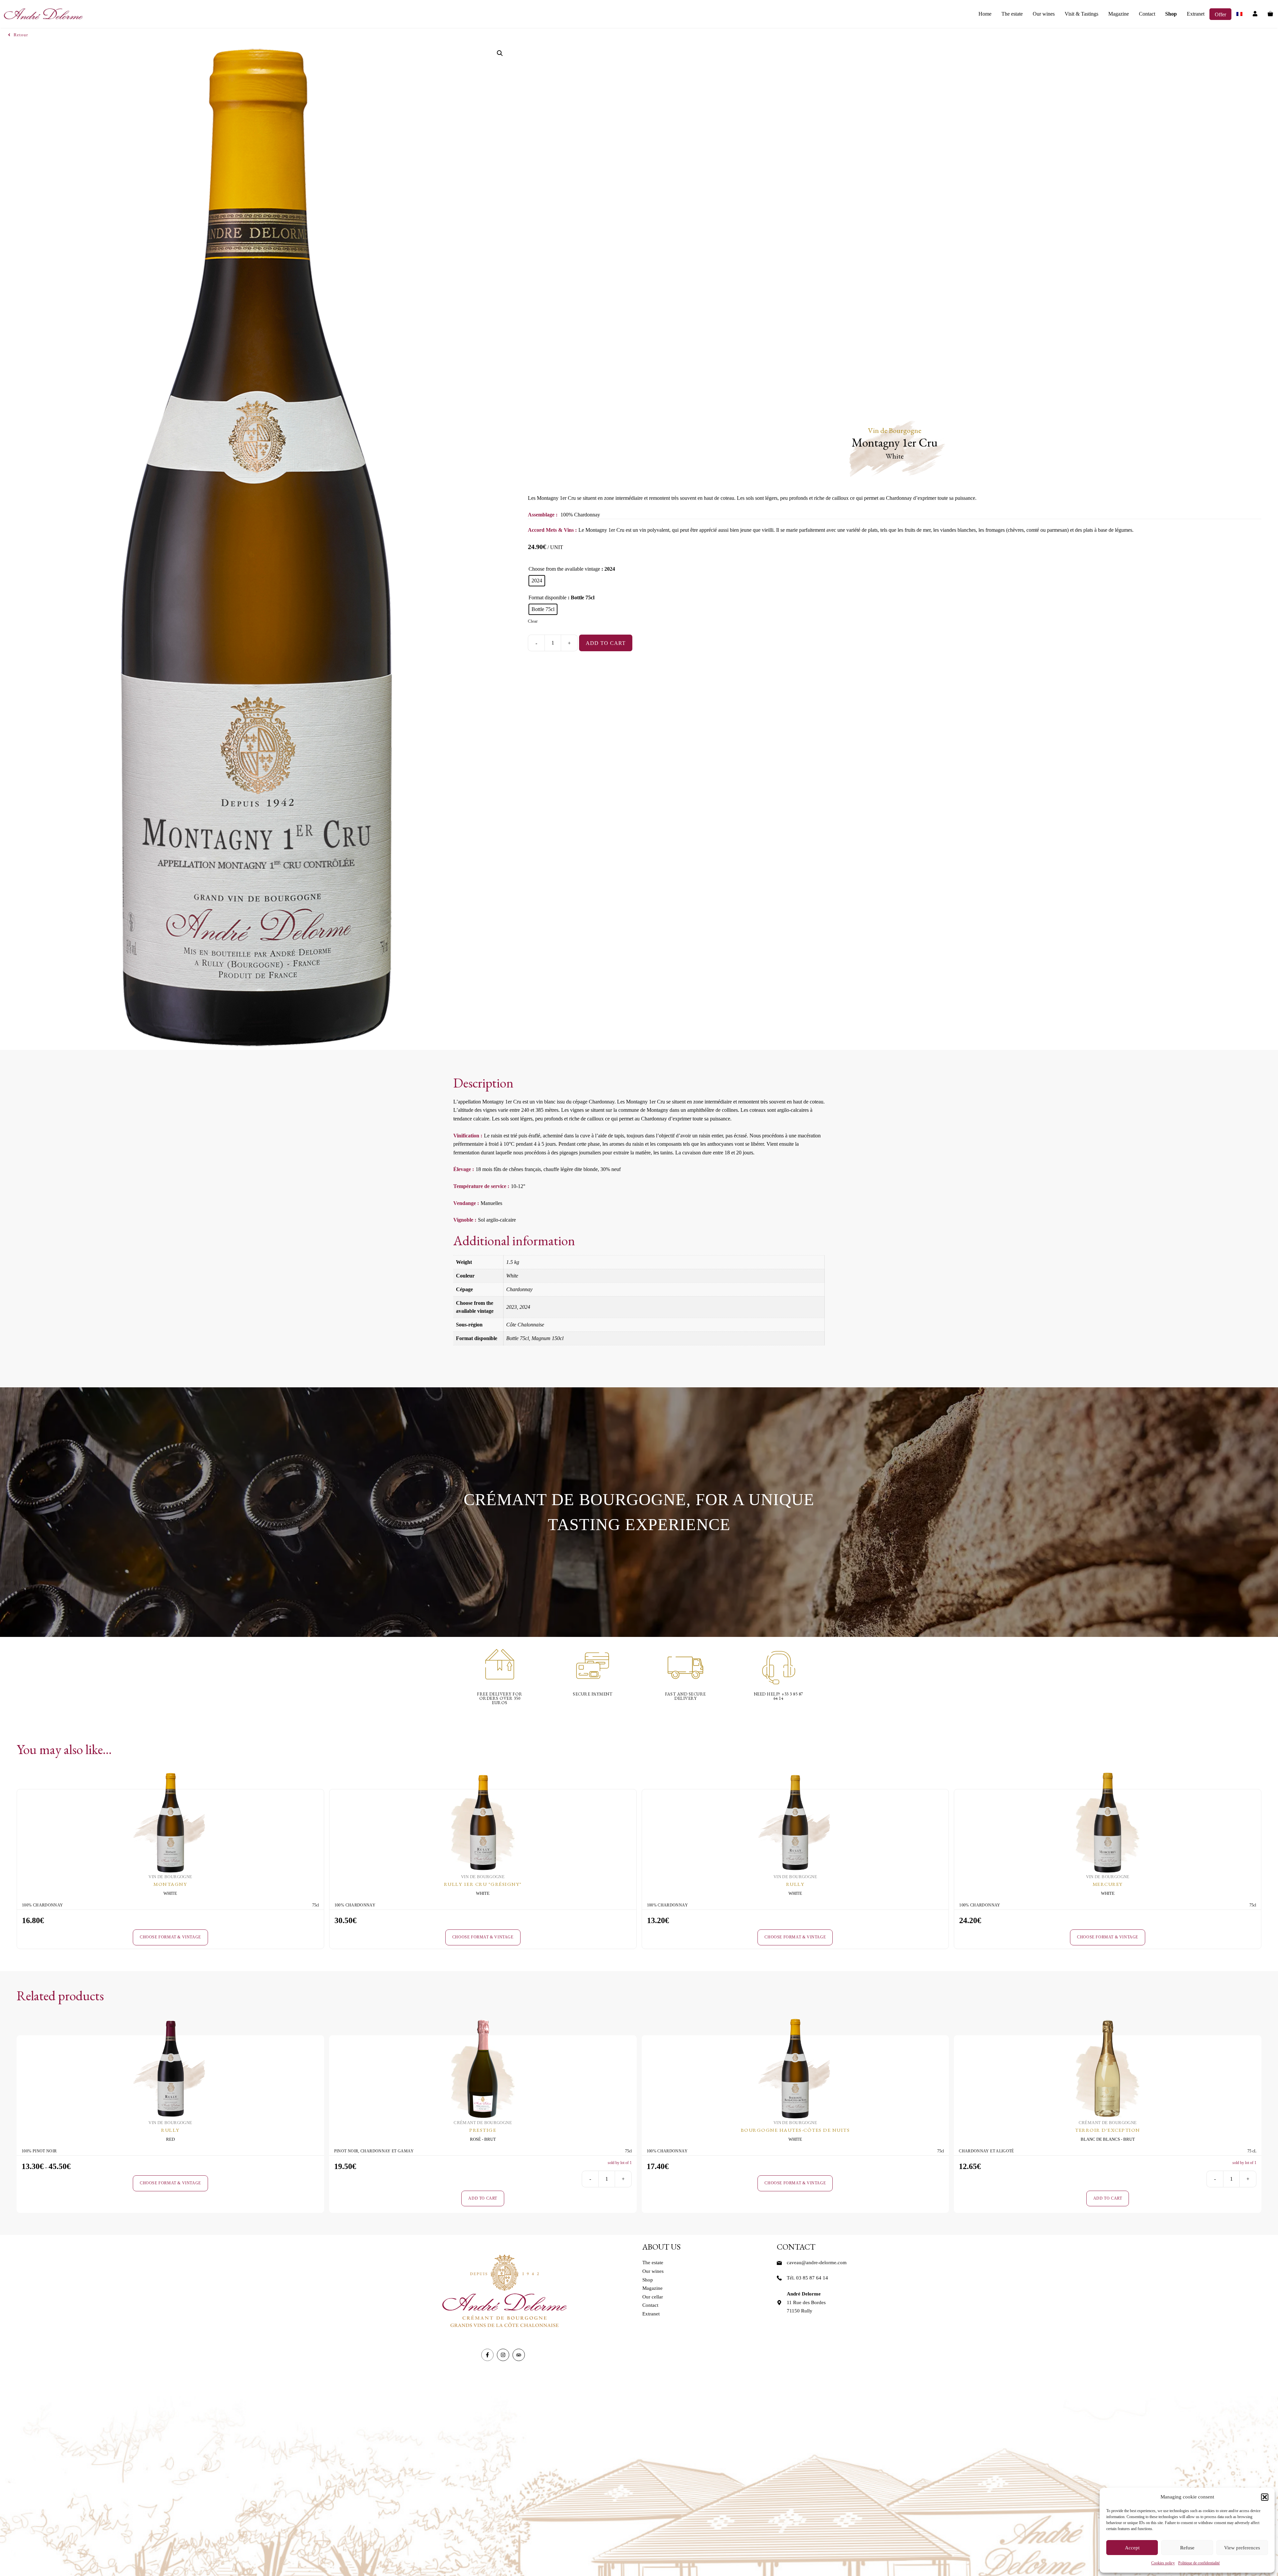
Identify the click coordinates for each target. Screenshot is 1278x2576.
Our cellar (653, 2297)
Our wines (1044, 14)
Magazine (1119, 14)
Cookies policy (1163, 2563)
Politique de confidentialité (1199, 2563)
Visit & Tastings (1081, 14)
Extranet (1196, 14)
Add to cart (606, 643)
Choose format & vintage (170, 1937)
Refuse (1187, 2548)
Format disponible (547, 597)
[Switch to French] (1239, 14)
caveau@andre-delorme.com (817, 2263)
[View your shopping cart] (1270, 14)
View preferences (1242, 2548)
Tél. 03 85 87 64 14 (807, 2278)
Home (985, 14)
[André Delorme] (43, 14)
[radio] (537, 581)
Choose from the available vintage (564, 569)
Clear (533, 621)
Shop (1171, 14)
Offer (1220, 14)
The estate (1012, 14)
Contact (1147, 14)
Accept (1132, 2548)
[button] (1265, 2497)
